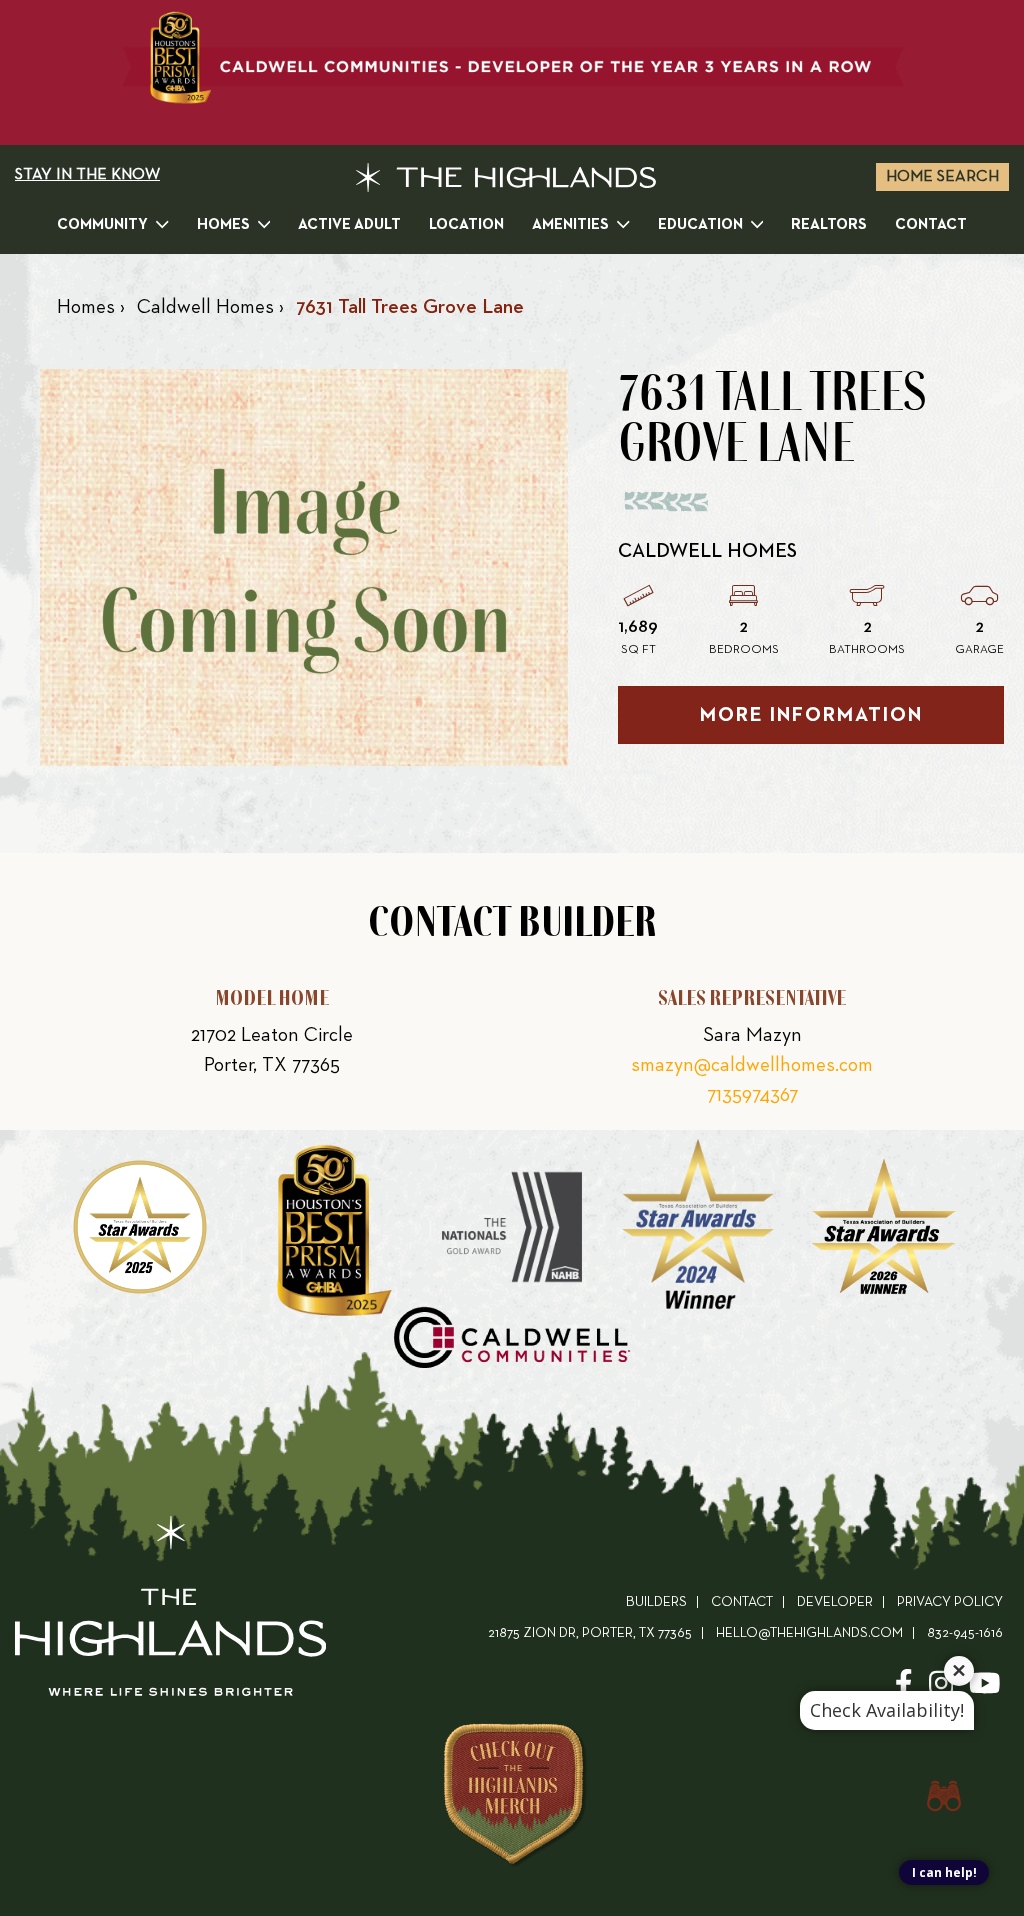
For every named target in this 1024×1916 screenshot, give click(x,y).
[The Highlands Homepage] (170, 1610)
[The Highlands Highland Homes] (506, 177)
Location (466, 224)
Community (102, 224)
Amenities (570, 224)
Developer (835, 1602)
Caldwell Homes (707, 551)
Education (700, 224)
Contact (931, 224)
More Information (811, 715)
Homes (223, 224)
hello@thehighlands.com (809, 1633)
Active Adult (349, 224)
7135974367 (752, 1095)
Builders (656, 1602)
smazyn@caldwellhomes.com (752, 1065)
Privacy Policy (950, 1602)
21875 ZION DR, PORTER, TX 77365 (590, 1633)
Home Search (942, 177)
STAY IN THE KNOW (87, 175)
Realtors (829, 224)
